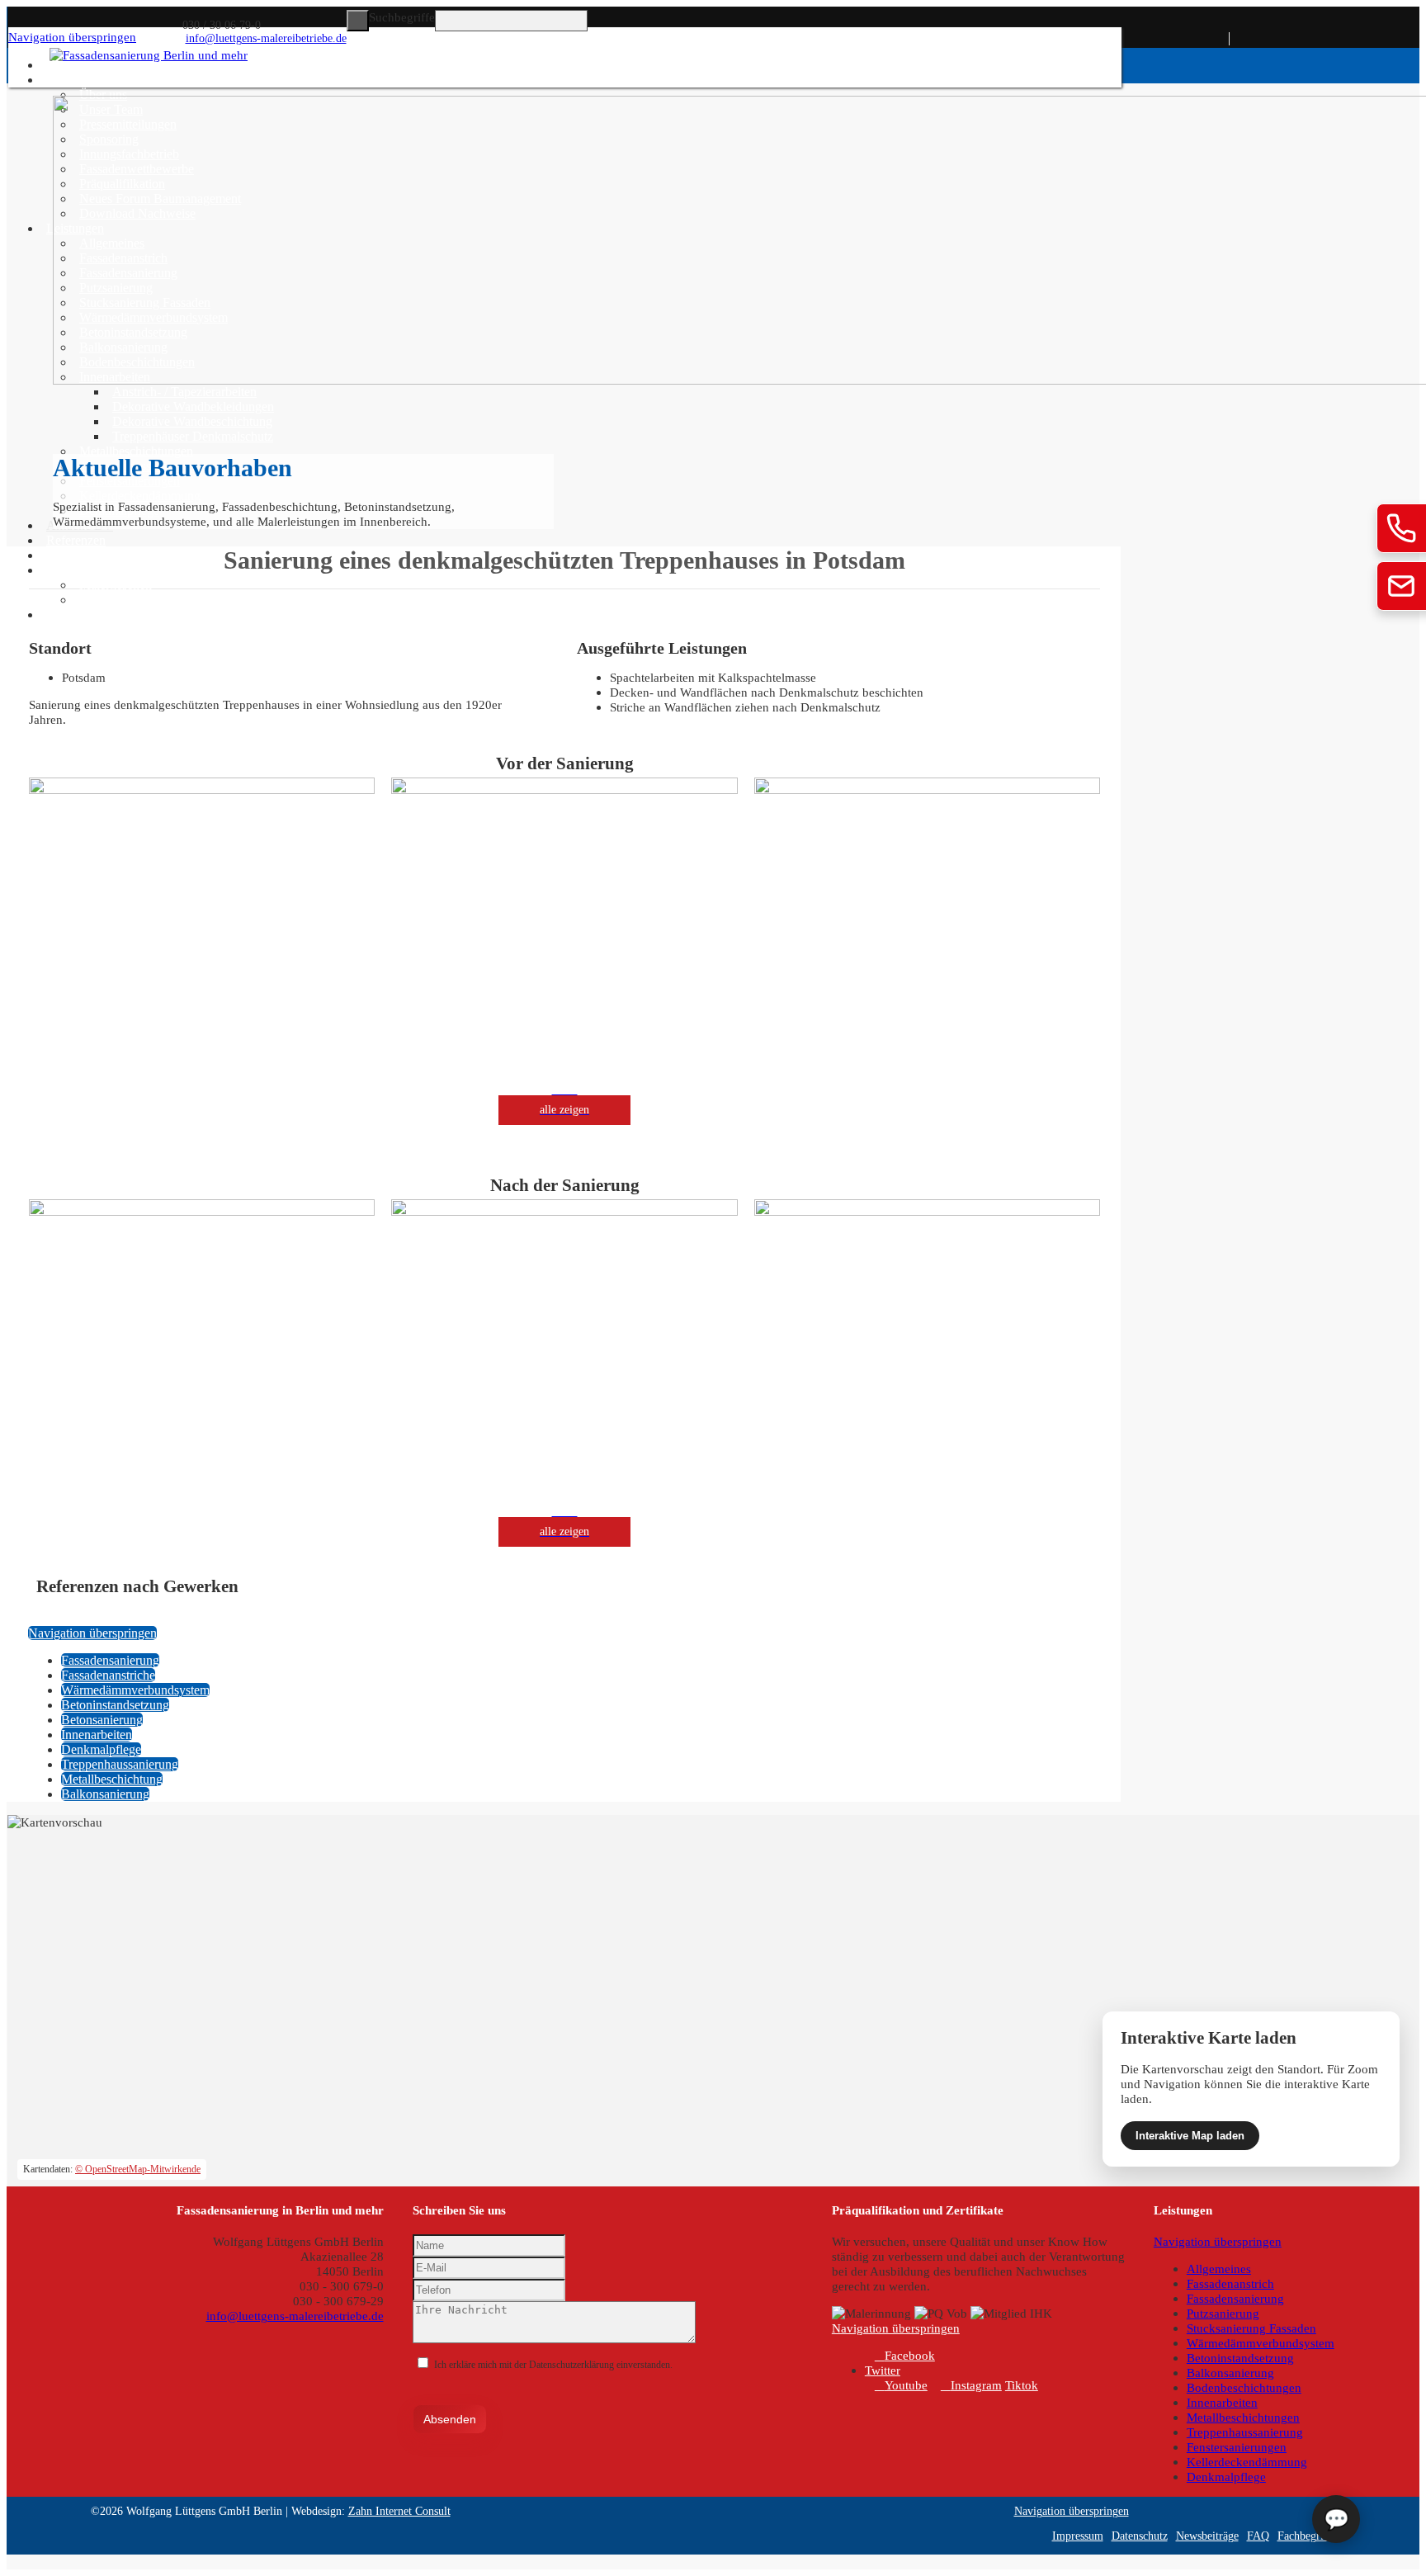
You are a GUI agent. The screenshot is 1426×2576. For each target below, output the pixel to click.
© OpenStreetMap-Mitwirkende (138, 2169)
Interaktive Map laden (1190, 2136)
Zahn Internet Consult (399, 2511)
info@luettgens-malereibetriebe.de (266, 38)
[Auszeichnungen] (1358, 55)
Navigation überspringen (72, 37)
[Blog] (1404, 55)
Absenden (450, 2419)
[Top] (12, 2562)
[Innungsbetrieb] (1311, 55)
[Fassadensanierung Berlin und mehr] (149, 55)
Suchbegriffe (402, 17)
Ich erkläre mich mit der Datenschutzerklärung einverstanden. (553, 2365)
